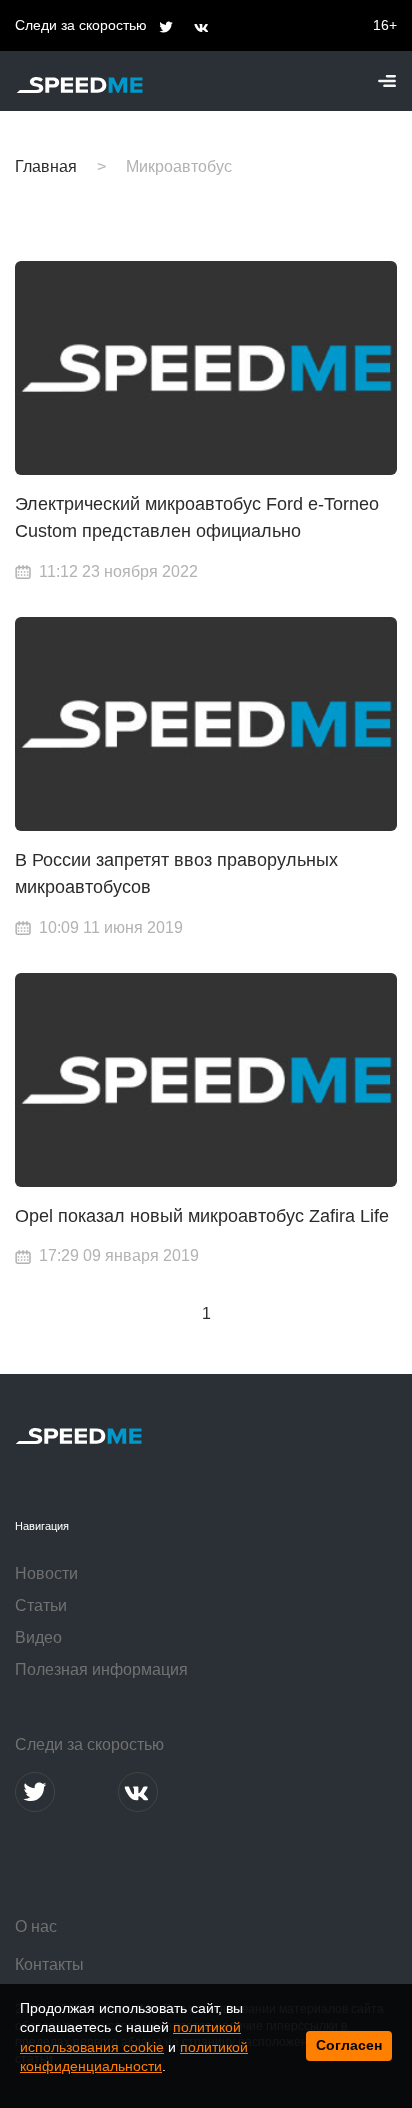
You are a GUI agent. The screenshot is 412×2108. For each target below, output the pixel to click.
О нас (36, 1926)
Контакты (49, 1964)
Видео (38, 1637)
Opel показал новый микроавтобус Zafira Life (202, 1216)
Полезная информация (101, 1669)
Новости (46, 1573)
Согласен (349, 2045)
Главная (46, 166)
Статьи (41, 1605)
